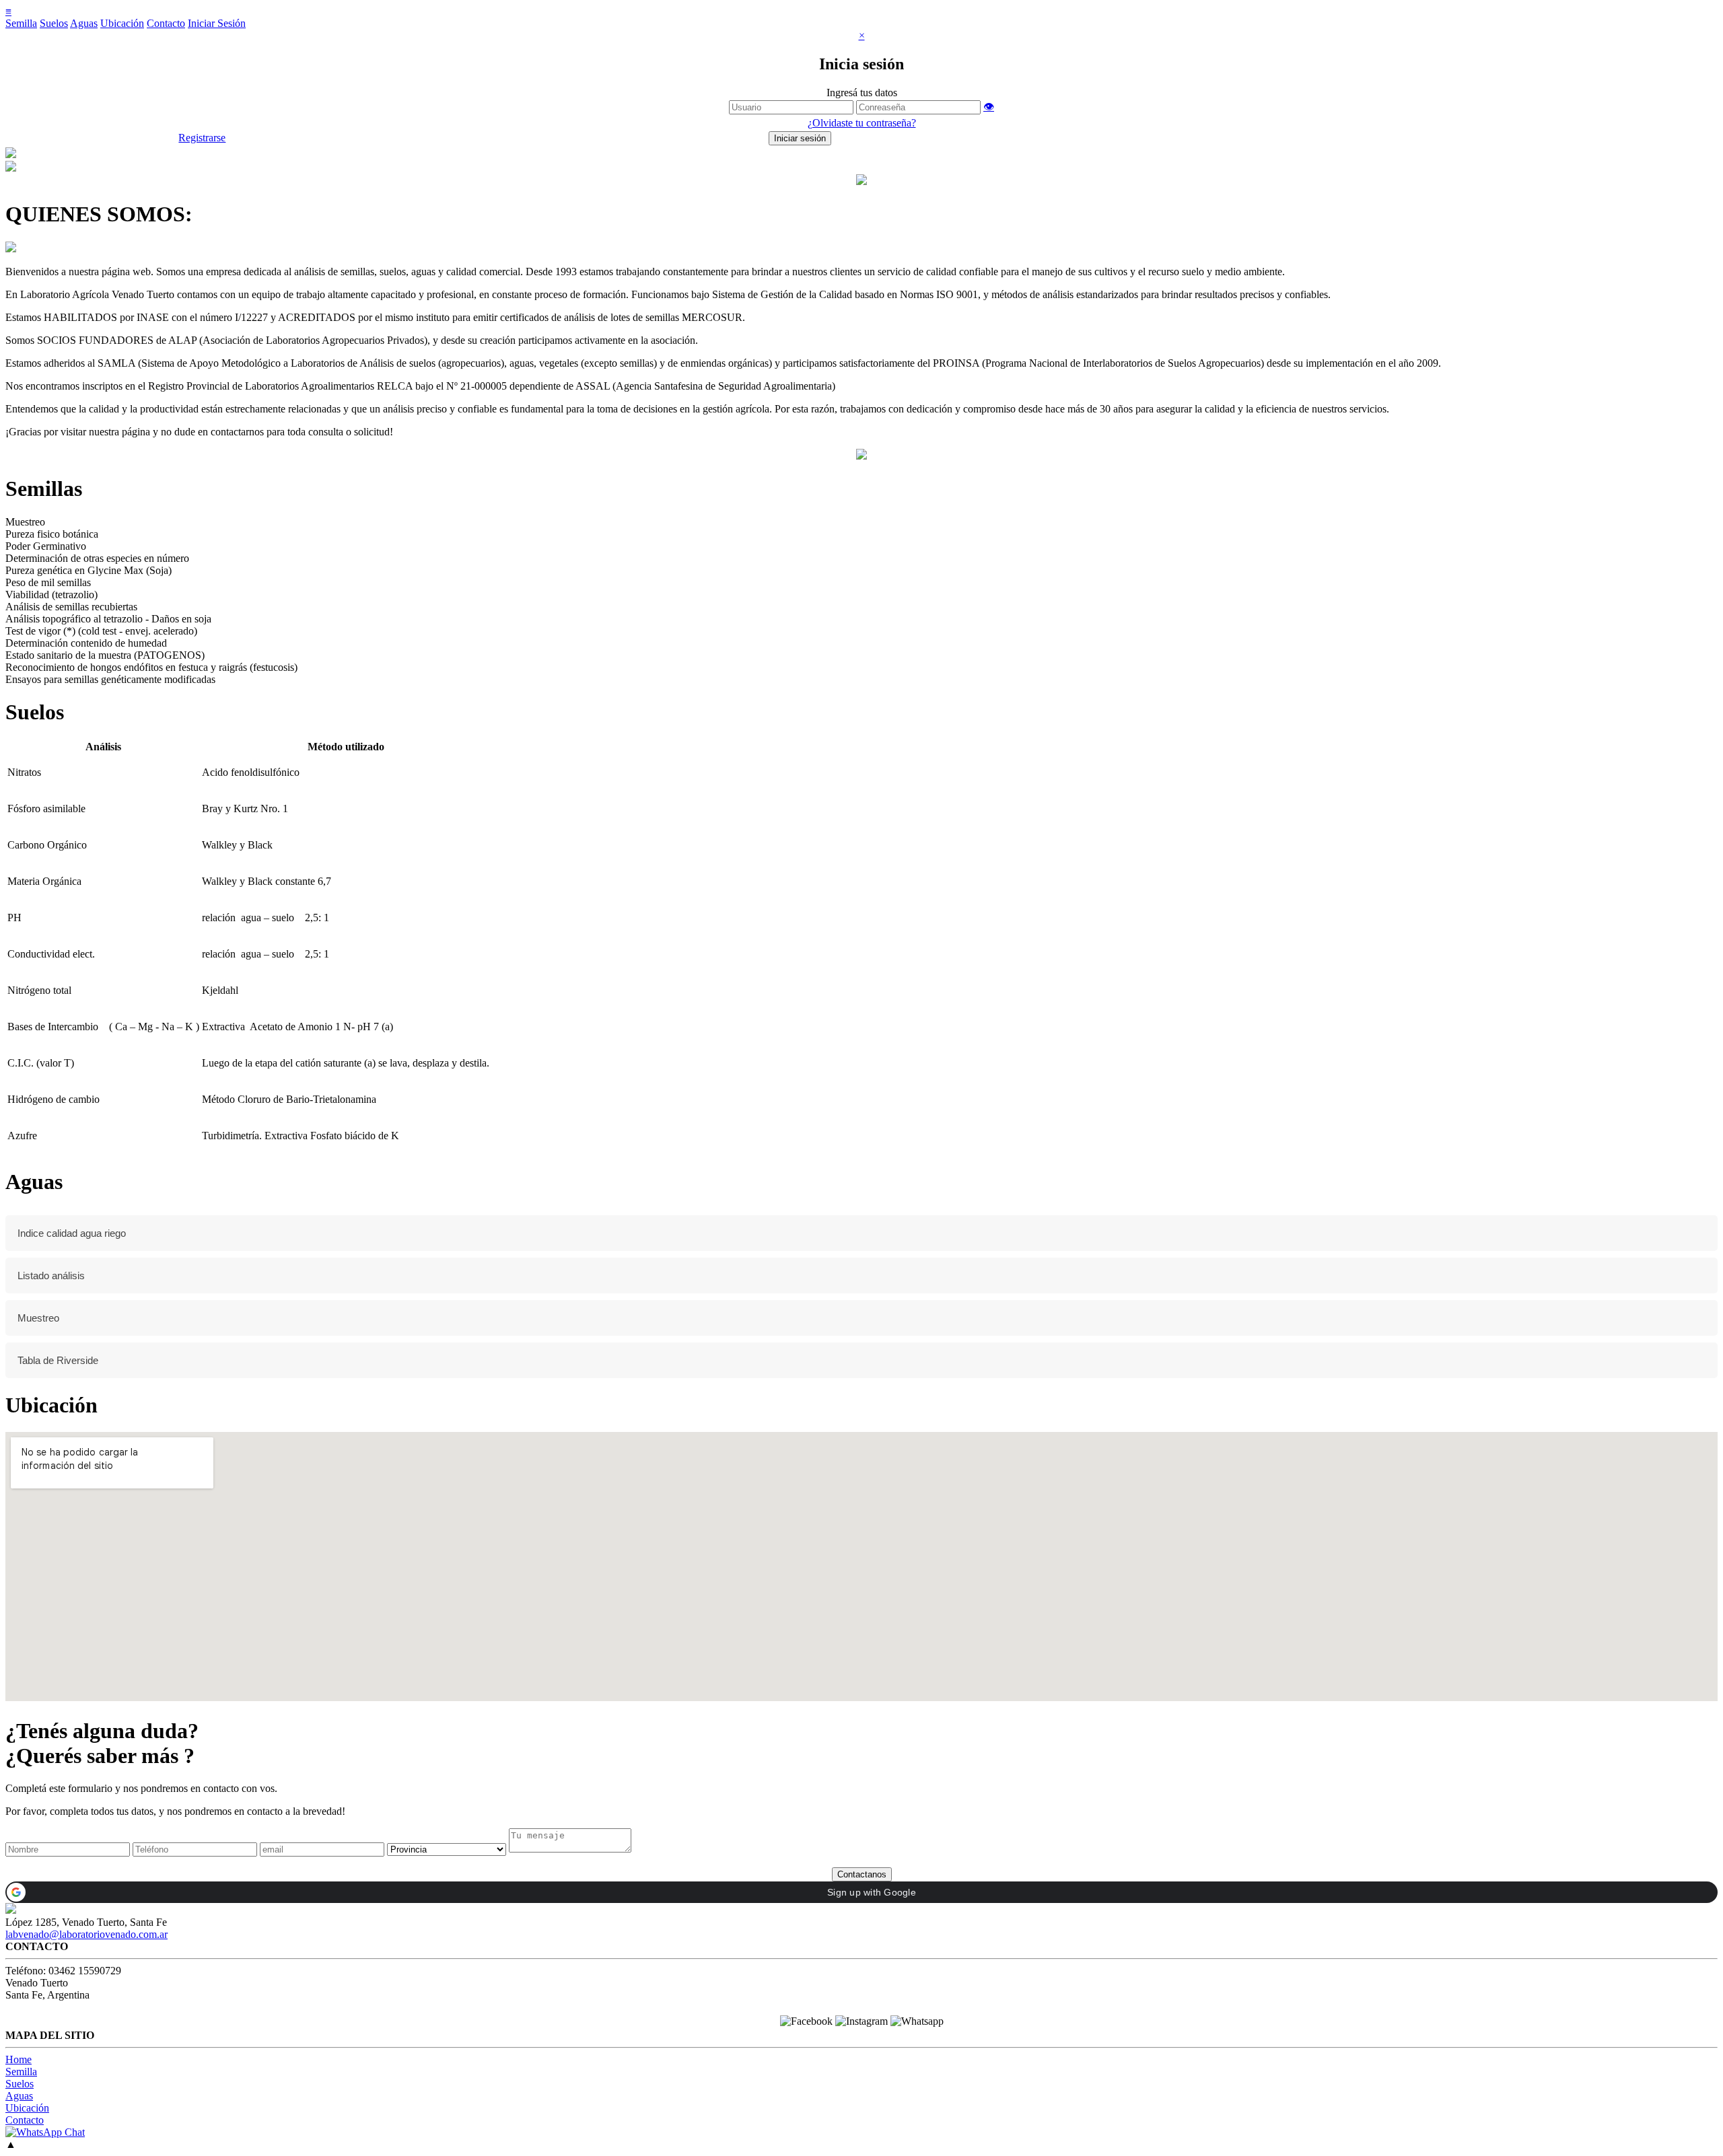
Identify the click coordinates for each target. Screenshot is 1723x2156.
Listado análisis (51, 1275)
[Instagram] (861, 2021)
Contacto (166, 23)
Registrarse (202, 138)
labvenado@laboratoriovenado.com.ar (86, 1934)
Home (19, 2059)
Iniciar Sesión (217, 23)
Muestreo (38, 1318)
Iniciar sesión (800, 138)
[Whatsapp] (917, 2021)
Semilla (21, 23)
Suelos (54, 23)
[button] (861, 1892)
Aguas (84, 23)
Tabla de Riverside (58, 1360)
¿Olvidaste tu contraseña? (862, 123)
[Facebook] (806, 2021)
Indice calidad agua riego (72, 1233)
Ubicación (122, 23)
